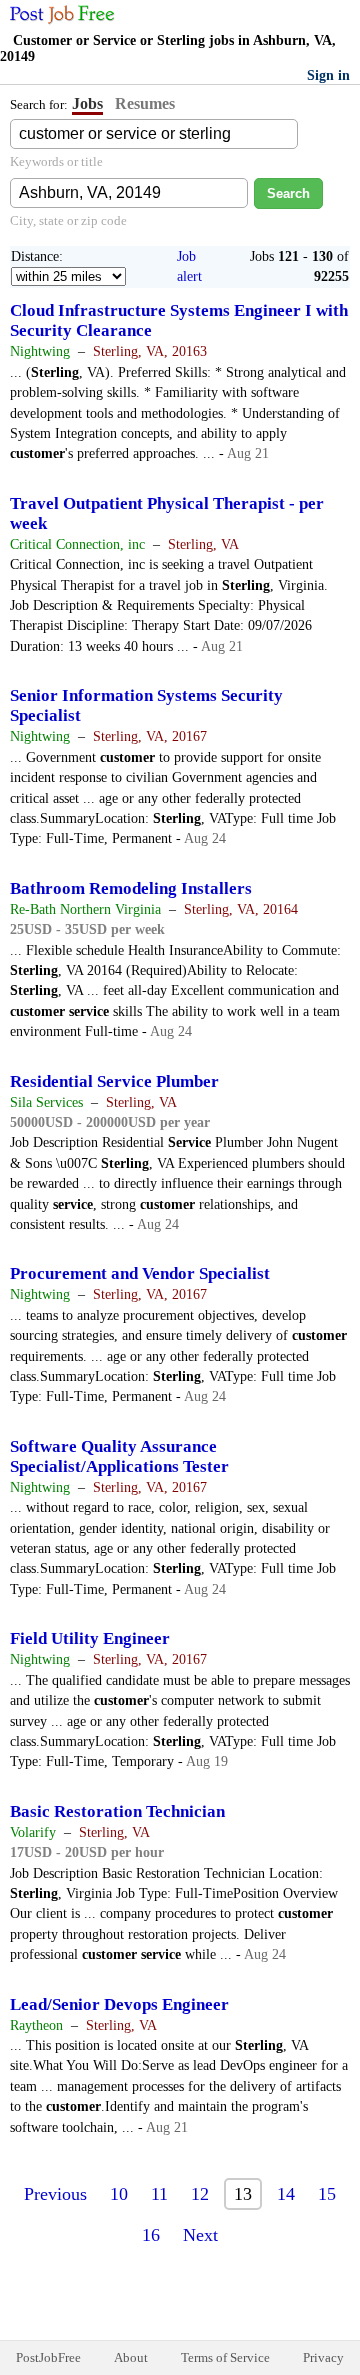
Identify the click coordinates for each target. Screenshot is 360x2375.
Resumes (145, 103)
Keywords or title (56, 161)
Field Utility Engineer (90, 1638)
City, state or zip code (68, 220)
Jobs (87, 103)
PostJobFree (48, 2357)
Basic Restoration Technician (117, 1811)
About (131, 2357)
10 (119, 2194)
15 (327, 2194)
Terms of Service (225, 2357)
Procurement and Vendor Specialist (140, 1273)
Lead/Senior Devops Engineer (119, 2004)
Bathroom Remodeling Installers (131, 888)
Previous (55, 2194)
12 (200, 2194)
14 (286, 2194)
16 (151, 2235)
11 (159, 2194)
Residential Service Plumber (114, 1081)
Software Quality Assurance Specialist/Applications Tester (119, 1456)
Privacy (323, 2357)
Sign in (328, 75)
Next (200, 2235)
